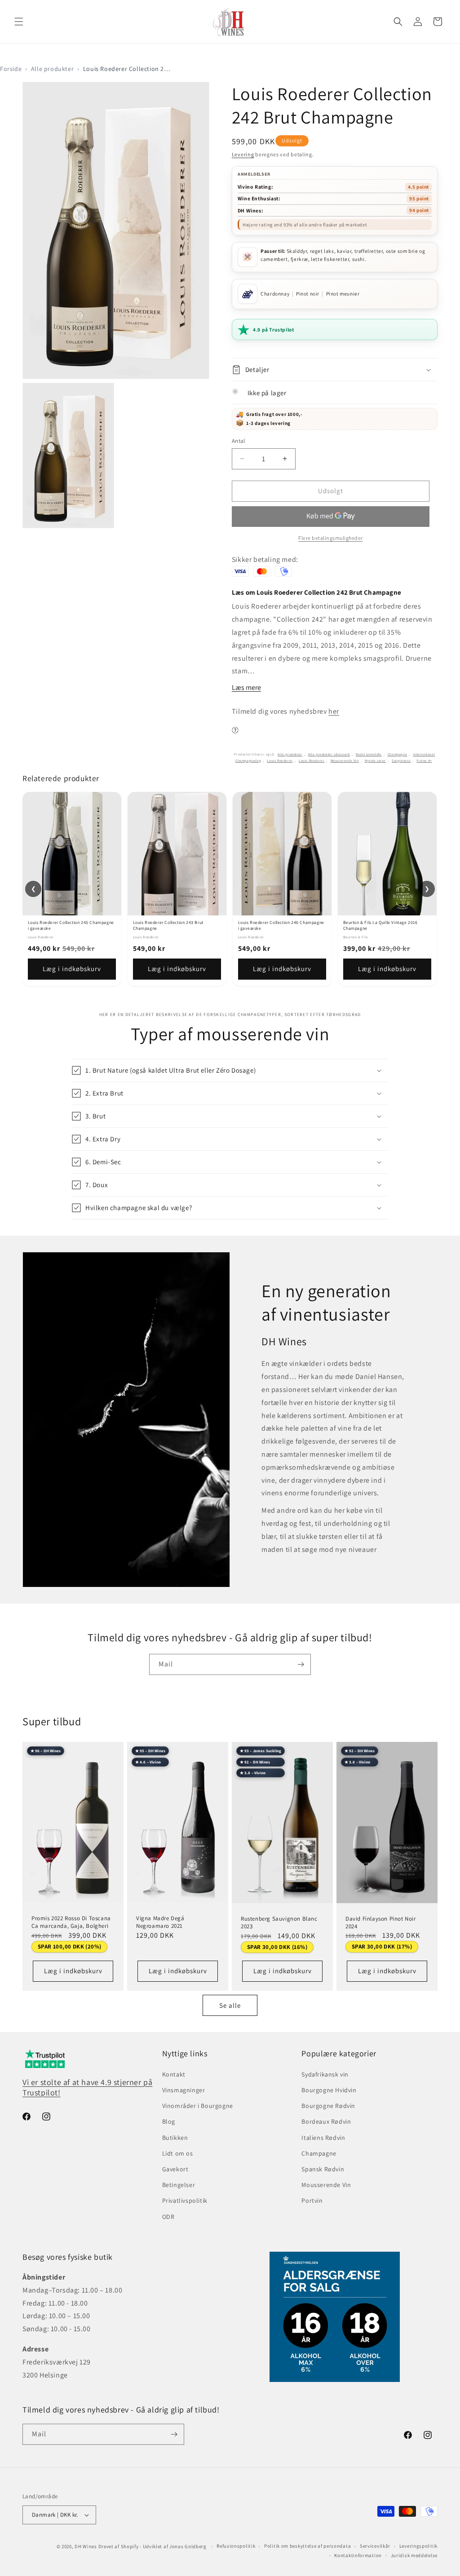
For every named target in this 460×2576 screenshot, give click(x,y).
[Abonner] (301, 1664)
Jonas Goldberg (188, 2546)
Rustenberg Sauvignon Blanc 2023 (279, 1923)
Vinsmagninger (184, 2090)
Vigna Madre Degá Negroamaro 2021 (160, 1922)
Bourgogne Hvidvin (329, 2090)
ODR (168, 2217)
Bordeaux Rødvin (326, 2121)
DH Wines (86, 2546)
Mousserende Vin (345, 760)
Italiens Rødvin (323, 2138)
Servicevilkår (375, 2546)
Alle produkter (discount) (329, 754)
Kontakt (174, 2074)
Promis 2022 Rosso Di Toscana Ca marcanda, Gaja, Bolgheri (71, 1922)
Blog (169, 2121)
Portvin (312, 2200)
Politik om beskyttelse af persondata (307, 2546)
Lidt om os (178, 2153)
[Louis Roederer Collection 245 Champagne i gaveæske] (72, 854)
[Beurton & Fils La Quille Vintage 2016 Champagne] (387, 854)
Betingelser (179, 2185)
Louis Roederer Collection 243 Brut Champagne (168, 925)
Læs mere (246, 687)
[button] (19, 22)
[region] (230, 889)
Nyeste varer (375, 760)
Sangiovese (401, 760)
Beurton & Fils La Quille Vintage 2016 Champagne (380, 925)
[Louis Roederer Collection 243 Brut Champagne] (177, 854)
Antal (239, 441)
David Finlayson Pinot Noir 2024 (381, 1922)
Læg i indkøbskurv (72, 969)
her (334, 711)
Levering (243, 154)
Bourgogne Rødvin (328, 2106)
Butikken (175, 2138)
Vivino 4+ (424, 760)
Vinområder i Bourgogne (198, 2106)
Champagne (397, 754)
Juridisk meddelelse (414, 2555)
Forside (11, 69)
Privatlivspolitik (185, 2200)
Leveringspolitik (418, 2546)
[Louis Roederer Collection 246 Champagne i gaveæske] (282, 854)
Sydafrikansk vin (325, 2074)
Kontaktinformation (358, 2555)
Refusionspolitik (236, 2546)
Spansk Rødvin (323, 2169)
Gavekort (175, 2169)
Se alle (230, 2005)
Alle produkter (52, 69)
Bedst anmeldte (369, 754)
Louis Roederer (280, 760)
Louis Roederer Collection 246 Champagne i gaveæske (281, 925)
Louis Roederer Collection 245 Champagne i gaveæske (71, 925)
